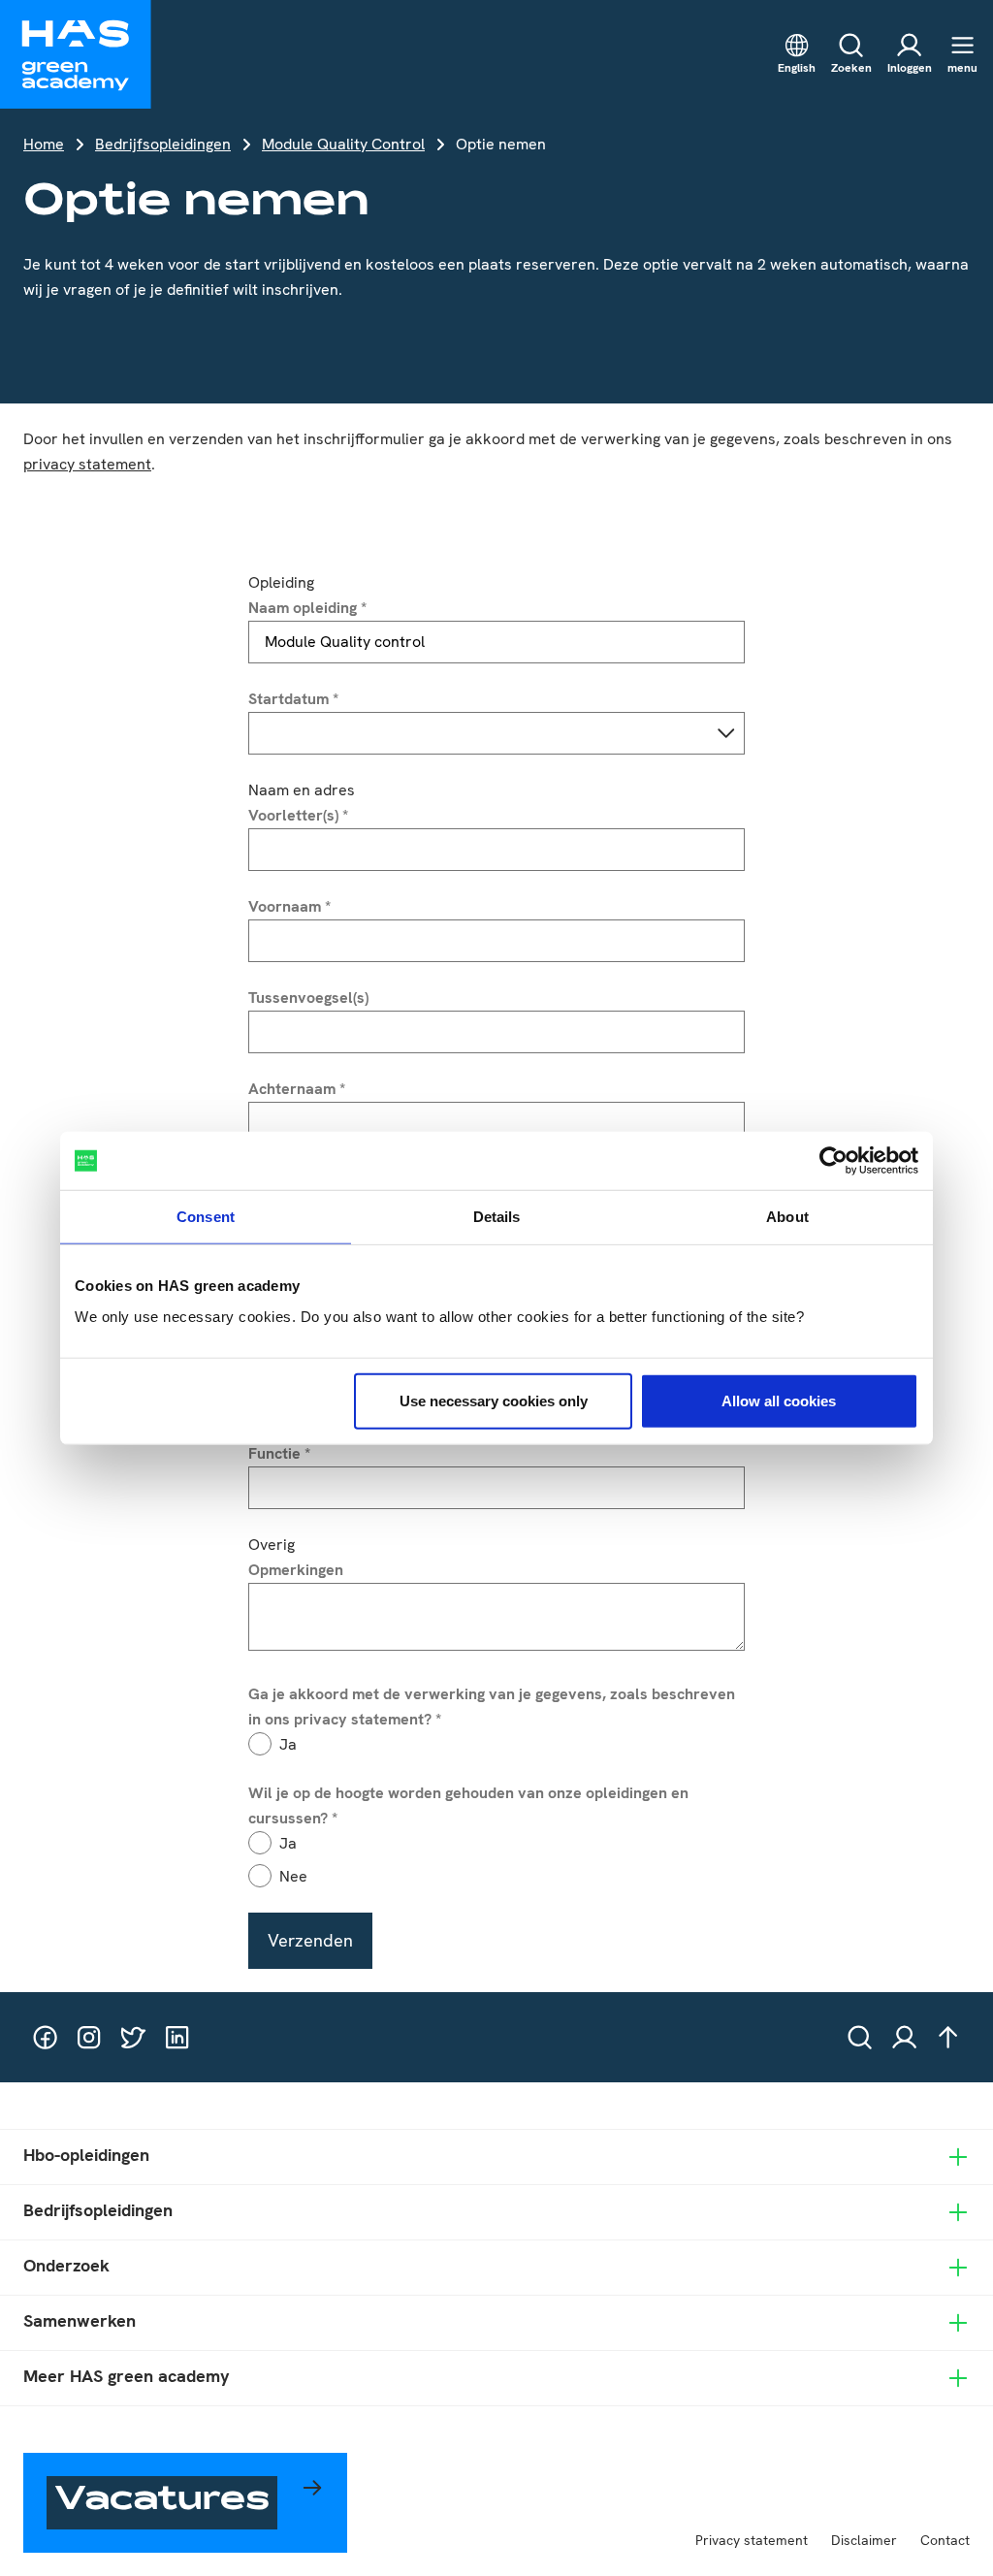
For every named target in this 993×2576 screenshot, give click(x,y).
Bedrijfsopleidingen (163, 144)
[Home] (76, 54)
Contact (945, 2540)
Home (44, 144)
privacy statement (87, 464)
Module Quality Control (343, 144)
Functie (279, 1453)
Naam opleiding (307, 608)
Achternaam (297, 1089)
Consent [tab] (206, 1217)
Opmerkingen (296, 1570)
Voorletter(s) (298, 815)
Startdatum (293, 699)
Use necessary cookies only (494, 1400)
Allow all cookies (779, 1400)
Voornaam (289, 906)
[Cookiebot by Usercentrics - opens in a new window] (833, 1161)
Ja (288, 1744)
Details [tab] (497, 1217)
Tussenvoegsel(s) (308, 998)
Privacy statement (752, 2540)
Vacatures (162, 2502)
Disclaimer (864, 2540)
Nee (293, 1876)
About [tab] (787, 1217)
